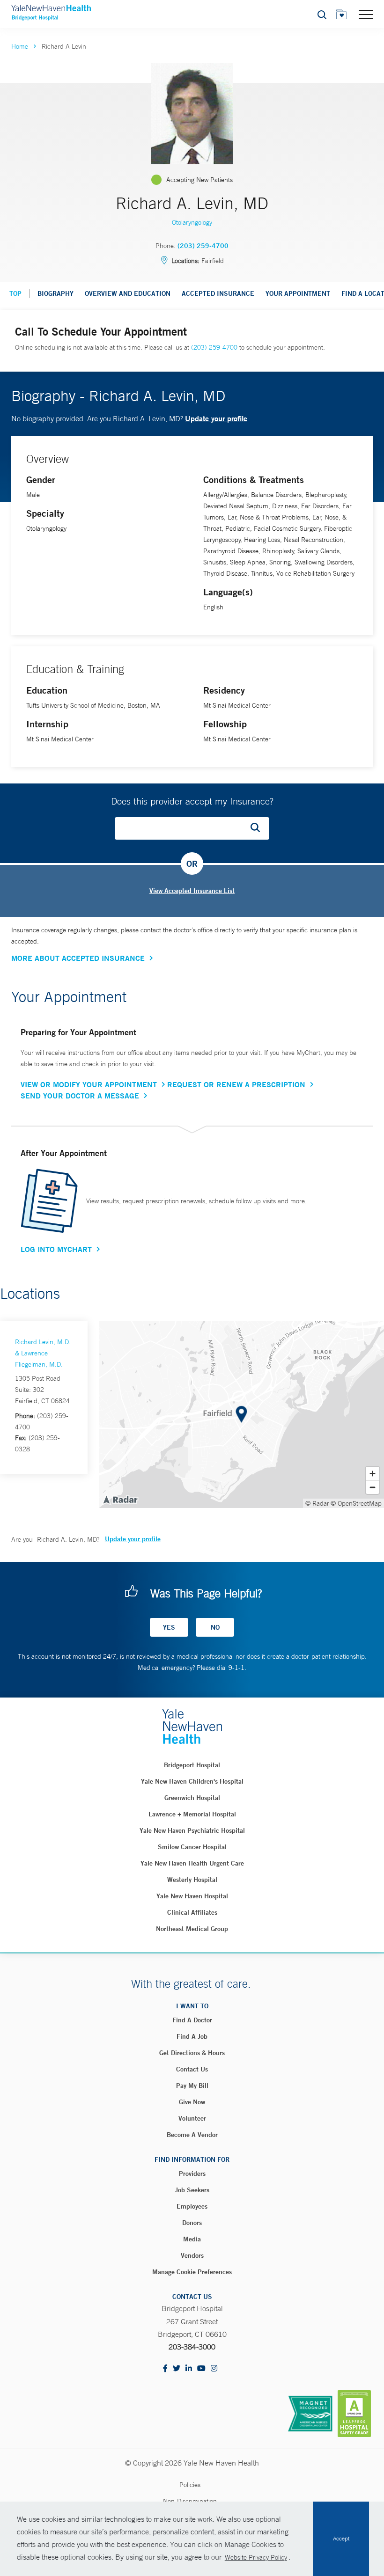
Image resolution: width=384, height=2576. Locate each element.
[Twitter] (177, 2369)
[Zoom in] (373, 1474)
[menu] (366, 14)
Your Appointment (298, 293)
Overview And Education (128, 293)
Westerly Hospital (192, 1880)
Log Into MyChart (56, 1249)
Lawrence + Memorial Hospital (192, 1814)
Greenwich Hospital (192, 1798)
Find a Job (192, 2036)
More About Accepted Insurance (78, 958)
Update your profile (216, 418)
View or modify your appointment (89, 1084)
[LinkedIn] (189, 2369)
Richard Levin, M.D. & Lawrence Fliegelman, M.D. (43, 1353)
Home (20, 46)
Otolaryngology (192, 222)
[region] (241, 1414)
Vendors (192, 2255)
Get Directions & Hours (192, 2053)
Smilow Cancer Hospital (192, 1847)
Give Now (192, 2102)
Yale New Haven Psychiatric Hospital (192, 1830)
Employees (192, 2206)
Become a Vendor (192, 2135)
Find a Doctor (192, 2020)
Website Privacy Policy (256, 2557)
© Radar (317, 1503)
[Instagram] (214, 2369)
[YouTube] (201, 2369)
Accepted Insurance (218, 293)
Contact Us (192, 2069)
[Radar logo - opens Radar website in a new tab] (120, 1499)
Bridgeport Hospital (192, 1765)
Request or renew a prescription (236, 1084)
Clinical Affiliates (192, 1912)
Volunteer (192, 2118)
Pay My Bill (192, 2086)
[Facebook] (165, 2369)
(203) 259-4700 (203, 246)
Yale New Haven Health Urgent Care (192, 1863)
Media (192, 2239)
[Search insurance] (258, 828)
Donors (192, 2223)
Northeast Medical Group (192, 1929)
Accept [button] (341, 2539)
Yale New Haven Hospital (192, 1896)
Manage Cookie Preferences (192, 2272)
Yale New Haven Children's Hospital (192, 1781)
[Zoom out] (373, 1487)
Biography (55, 293)
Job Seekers (192, 2190)
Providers (192, 2173)
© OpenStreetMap (356, 1503)
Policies (190, 2485)
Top (15, 293)
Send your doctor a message (80, 1096)
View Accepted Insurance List (192, 891)
